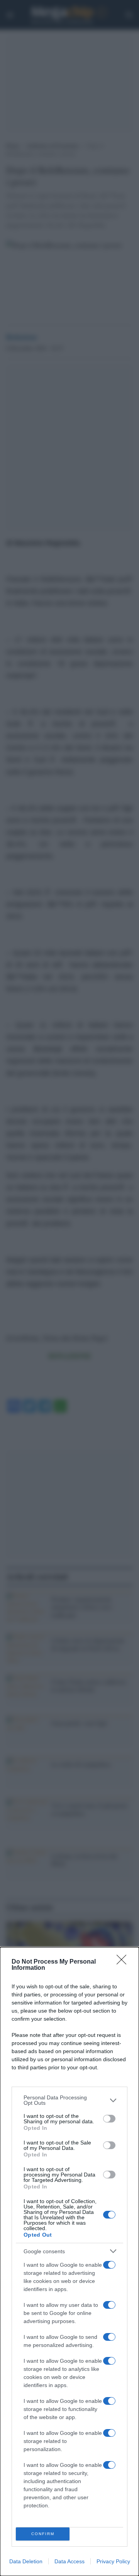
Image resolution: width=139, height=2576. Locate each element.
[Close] (124, 1962)
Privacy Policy (113, 2561)
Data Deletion (26, 2561)
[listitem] (69, 2100)
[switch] (109, 2119)
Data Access (69, 2561)
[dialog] (69, 2262)
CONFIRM (43, 2534)
